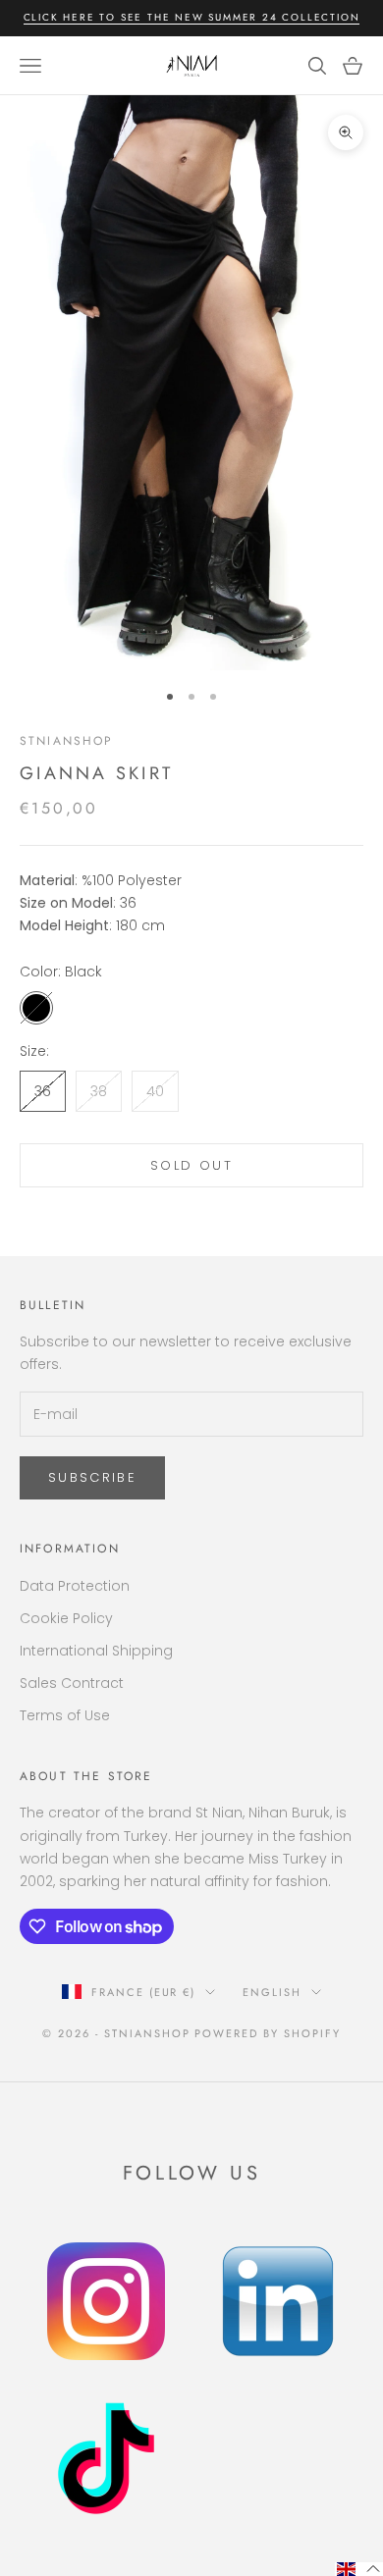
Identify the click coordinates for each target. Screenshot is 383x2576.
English (272, 1992)
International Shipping (96, 1651)
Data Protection (75, 1586)
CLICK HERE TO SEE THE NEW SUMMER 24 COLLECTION (192, 17)
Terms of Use (65, 1715)
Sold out (191, 1165)
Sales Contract (72, 1683)
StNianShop (67, 741)
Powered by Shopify (268, 2033)
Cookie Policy (66, 1618)
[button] (359, 2569)
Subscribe (92, 1477)
